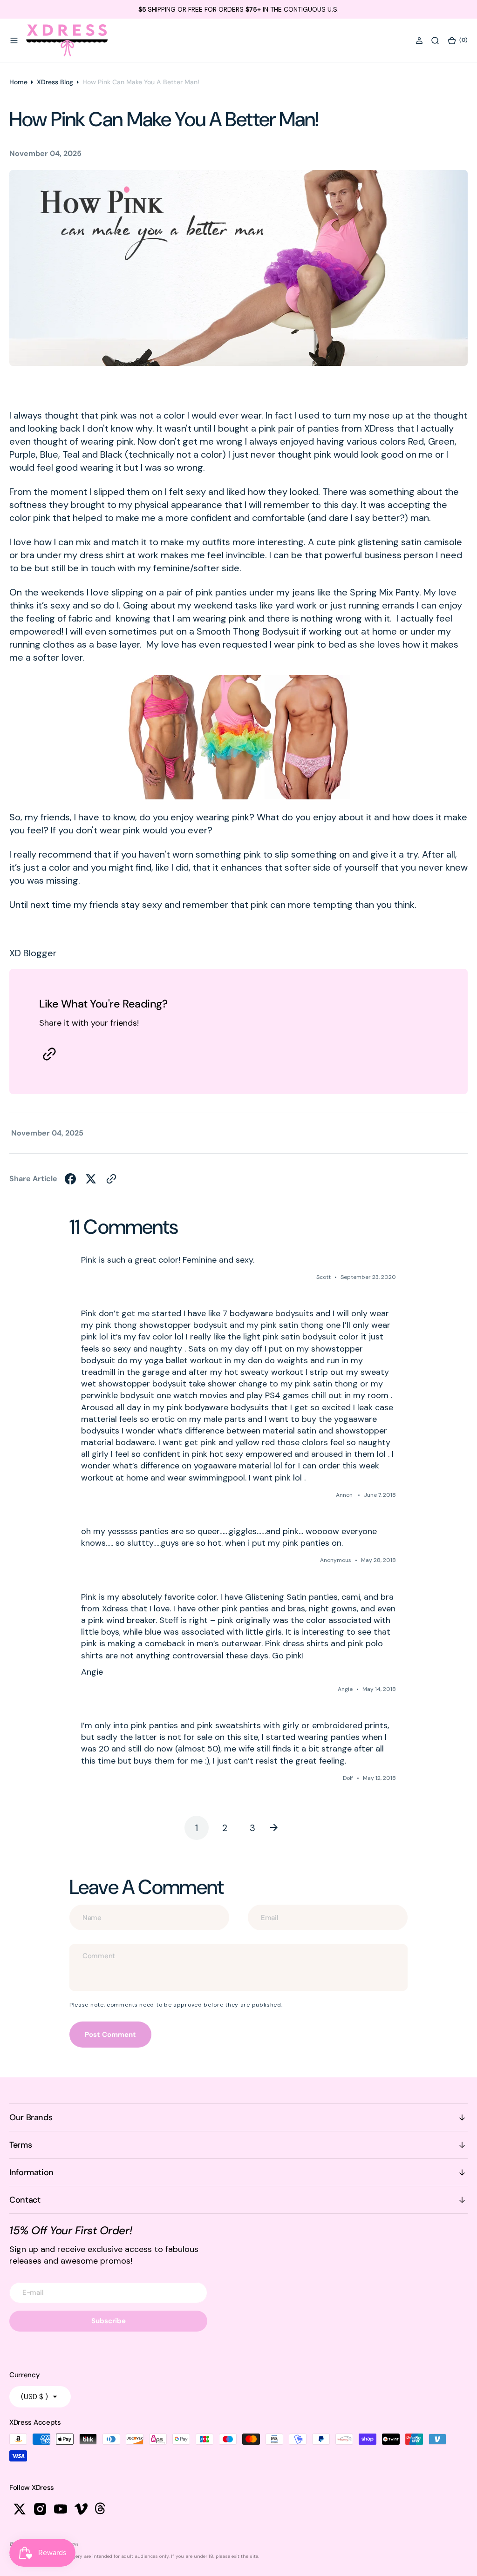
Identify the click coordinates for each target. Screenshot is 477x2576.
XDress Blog (55, 82)
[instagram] (40, 2509)
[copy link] (49, 1054)
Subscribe (109, 2321)
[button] (14, 41)
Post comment (110, 2035)
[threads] (102, 2509)
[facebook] (70, 1179)
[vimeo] (81, 2509)
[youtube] (61, 2509)
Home (18, 82)
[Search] (435, 41)
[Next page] (280, 1828)
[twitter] (91, 1179)
